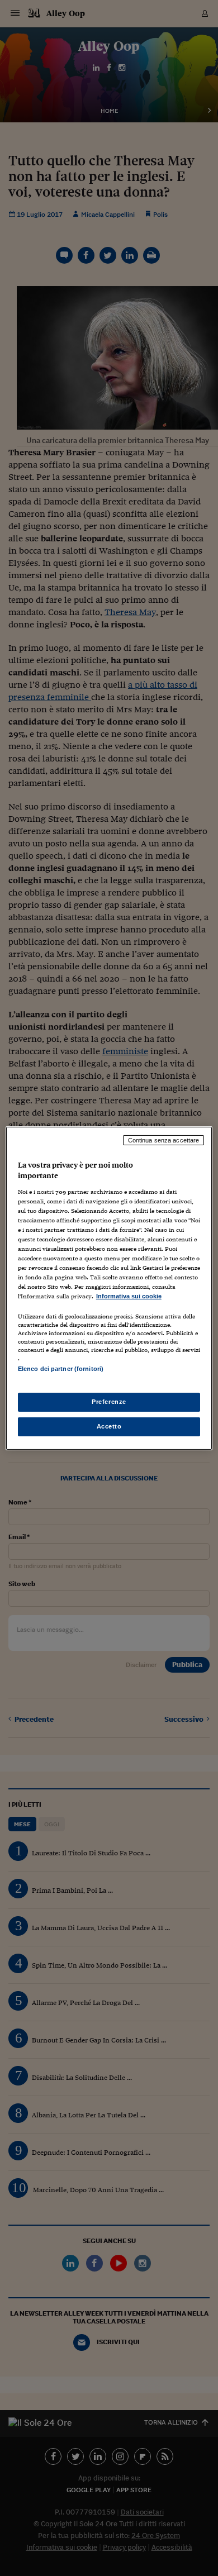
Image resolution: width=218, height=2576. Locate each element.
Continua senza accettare (164, 1140)
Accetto (109, 1426)
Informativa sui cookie (129, 1296)
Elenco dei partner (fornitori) (61, 1369)
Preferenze (109, 1402)
